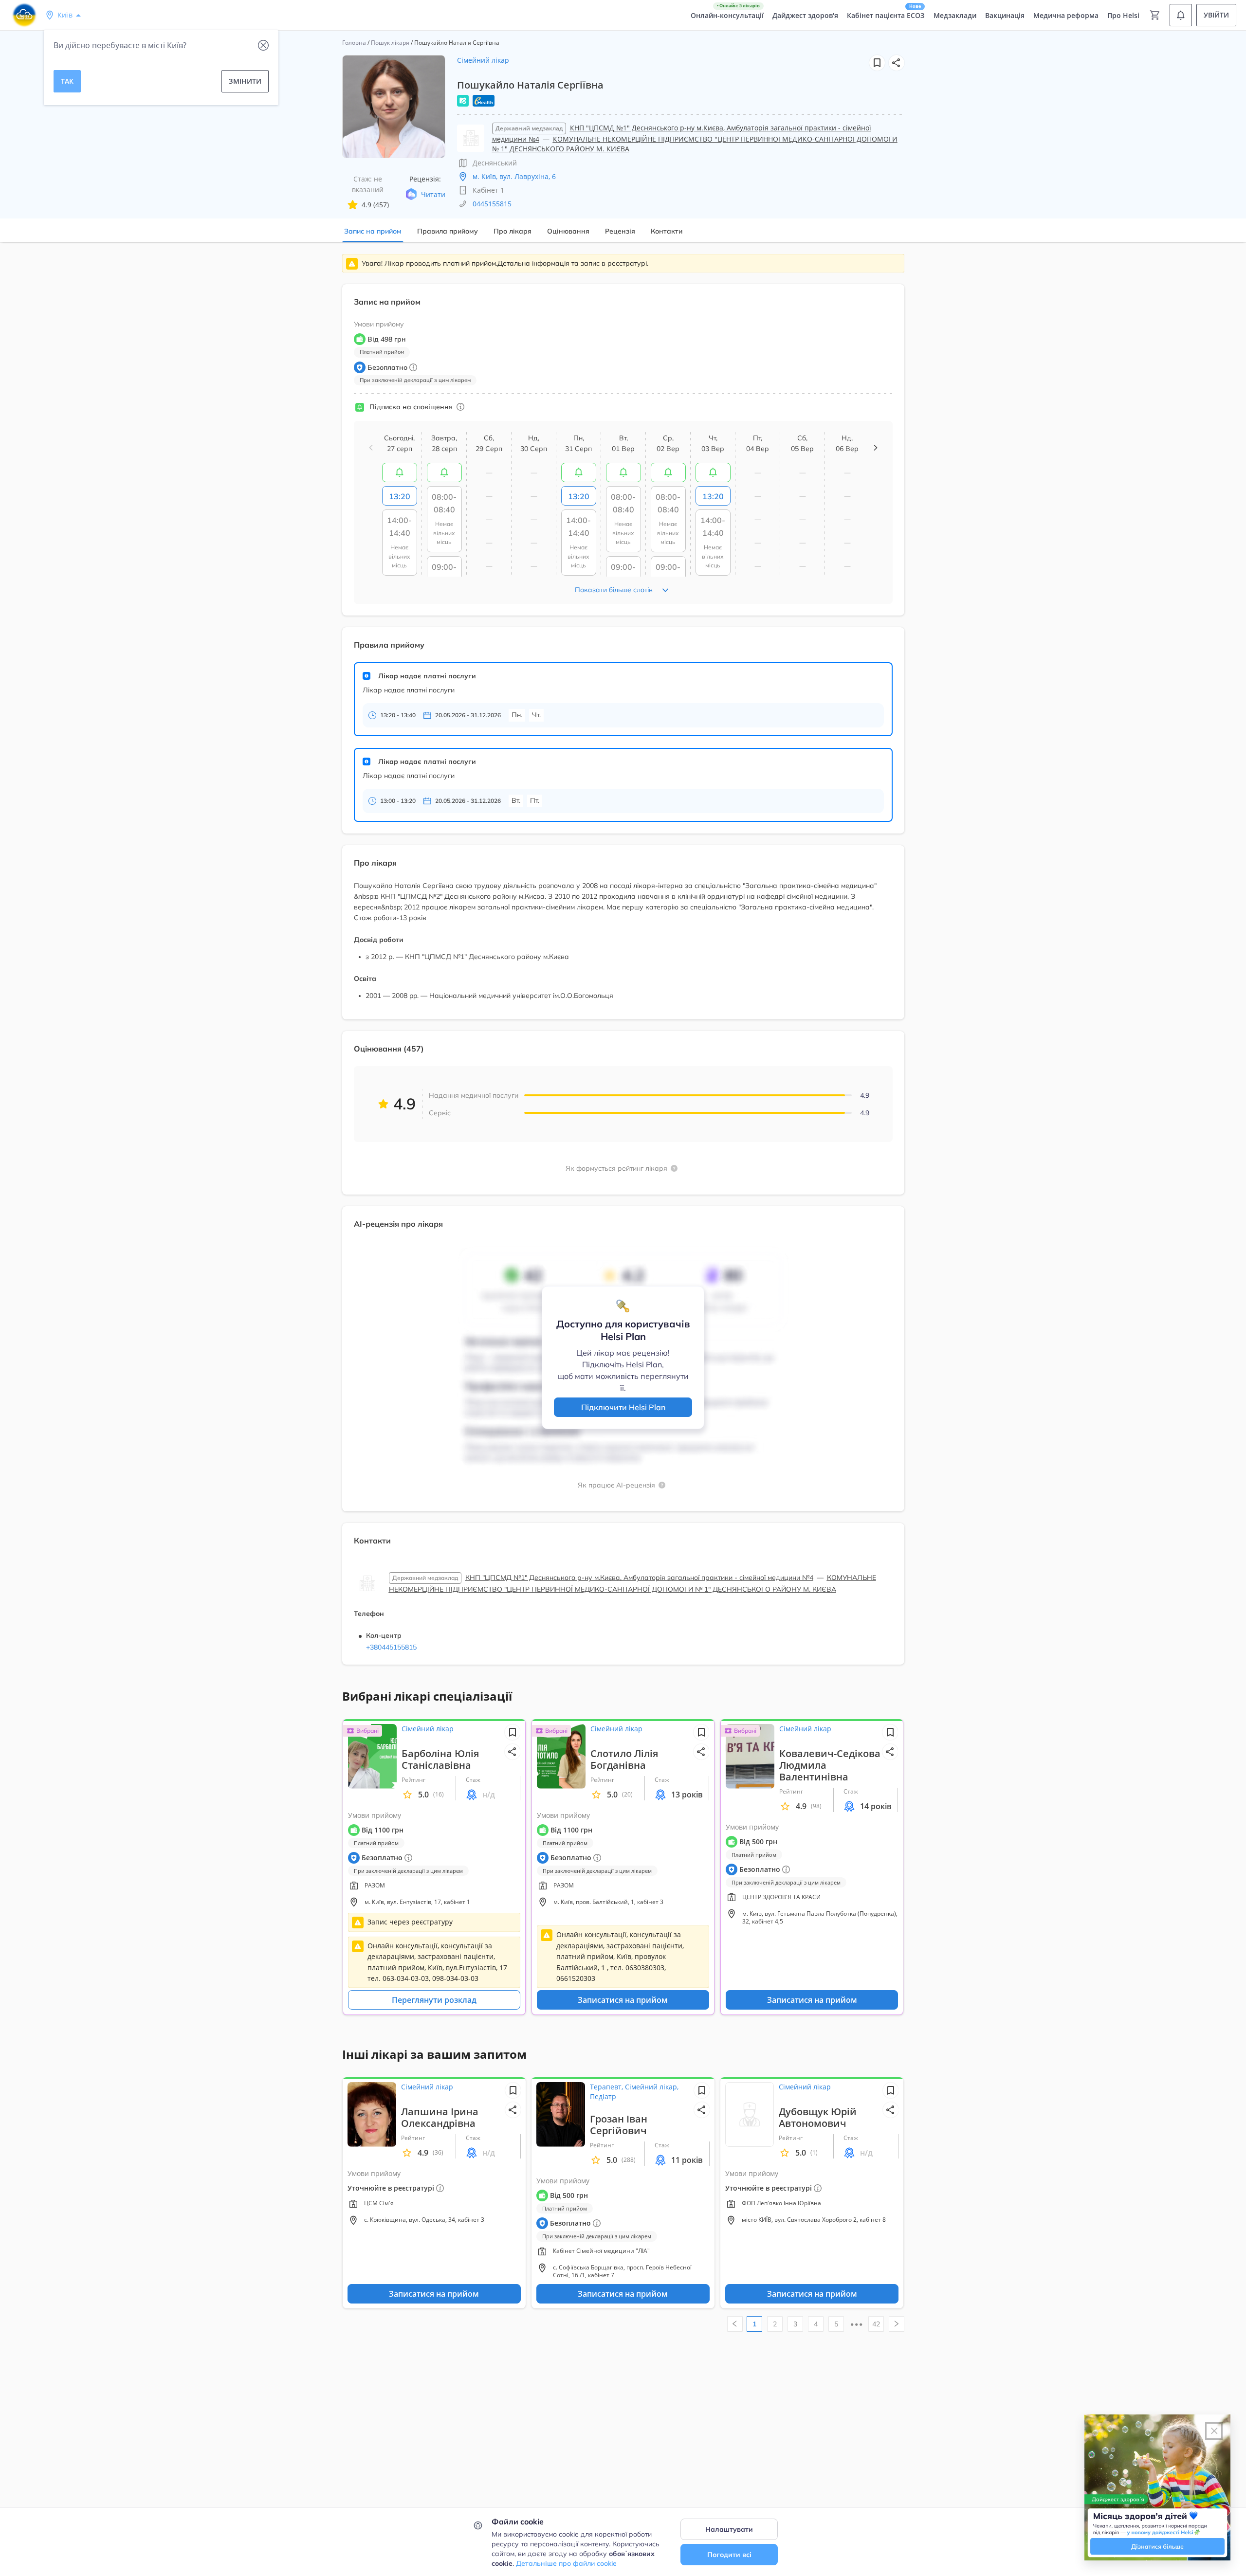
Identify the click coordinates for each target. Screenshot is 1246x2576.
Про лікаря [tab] (513, 231)
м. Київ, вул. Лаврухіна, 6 (514, 176)
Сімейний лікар (483, 60)
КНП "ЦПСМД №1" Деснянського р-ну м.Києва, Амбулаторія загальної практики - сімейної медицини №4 (639, 1578)
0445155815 (492, 204)
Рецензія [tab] (620, 231)
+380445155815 (391, 1647)
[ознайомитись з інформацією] (400, 472)
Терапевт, (607, 2087)
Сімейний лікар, (652, 2087)
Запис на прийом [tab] (373, 231)
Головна (354, 43)
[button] (897, 63)
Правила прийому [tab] (448, 231)
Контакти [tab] (667, 231)
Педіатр (603, 2096)
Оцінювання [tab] (568, 231)
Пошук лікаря (390, 43)
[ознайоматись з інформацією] (460, 407)
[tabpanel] (623, 965)
